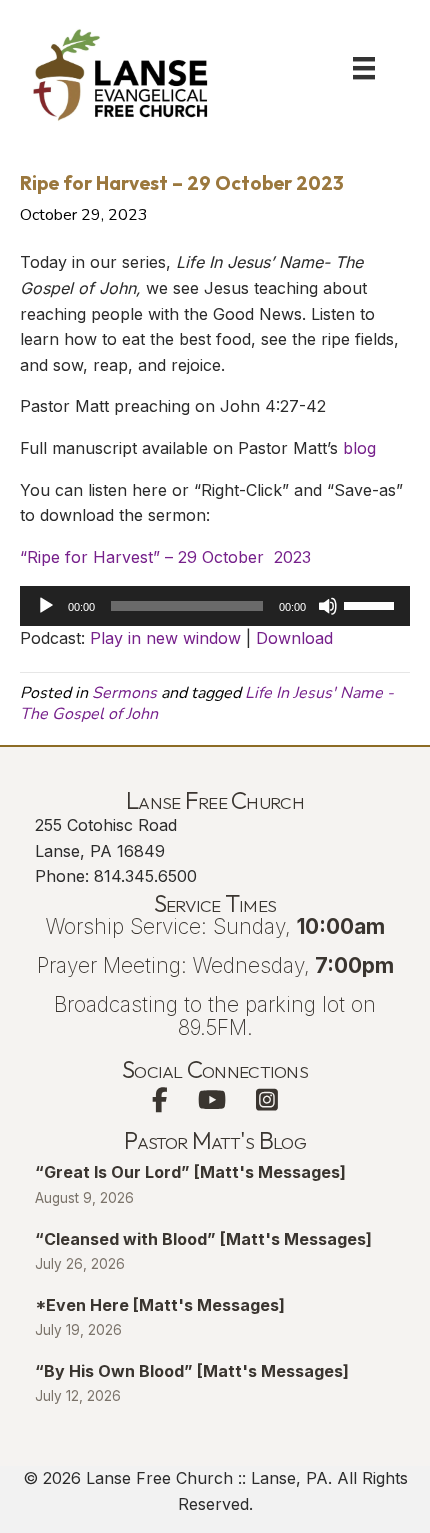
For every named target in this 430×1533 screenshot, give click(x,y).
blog (359, 448)
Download (294, 638)
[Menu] (364, 68)
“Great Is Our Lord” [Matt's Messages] (190, 1172)
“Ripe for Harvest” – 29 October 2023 (165, 557)
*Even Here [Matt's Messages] (160, 1305)
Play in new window (165, 638)
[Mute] (328, 606)
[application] (215, 606)
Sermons (124, 693)
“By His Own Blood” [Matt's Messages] (192, 1371)
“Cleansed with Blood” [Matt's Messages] (203, 1239)
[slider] (372, 604)
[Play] (46, 606)
